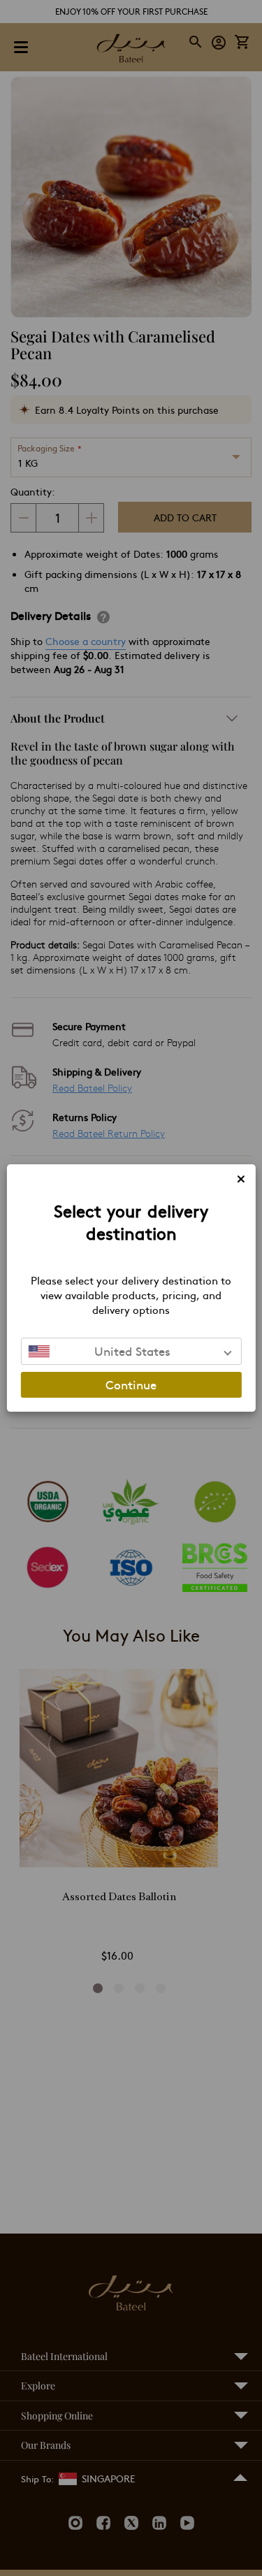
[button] (131, 1351)
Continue (131, 1384)
